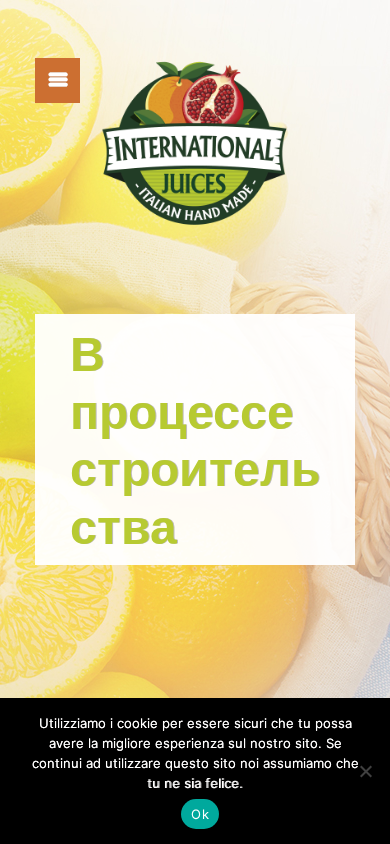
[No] (365, 771)
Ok (200, 814)
